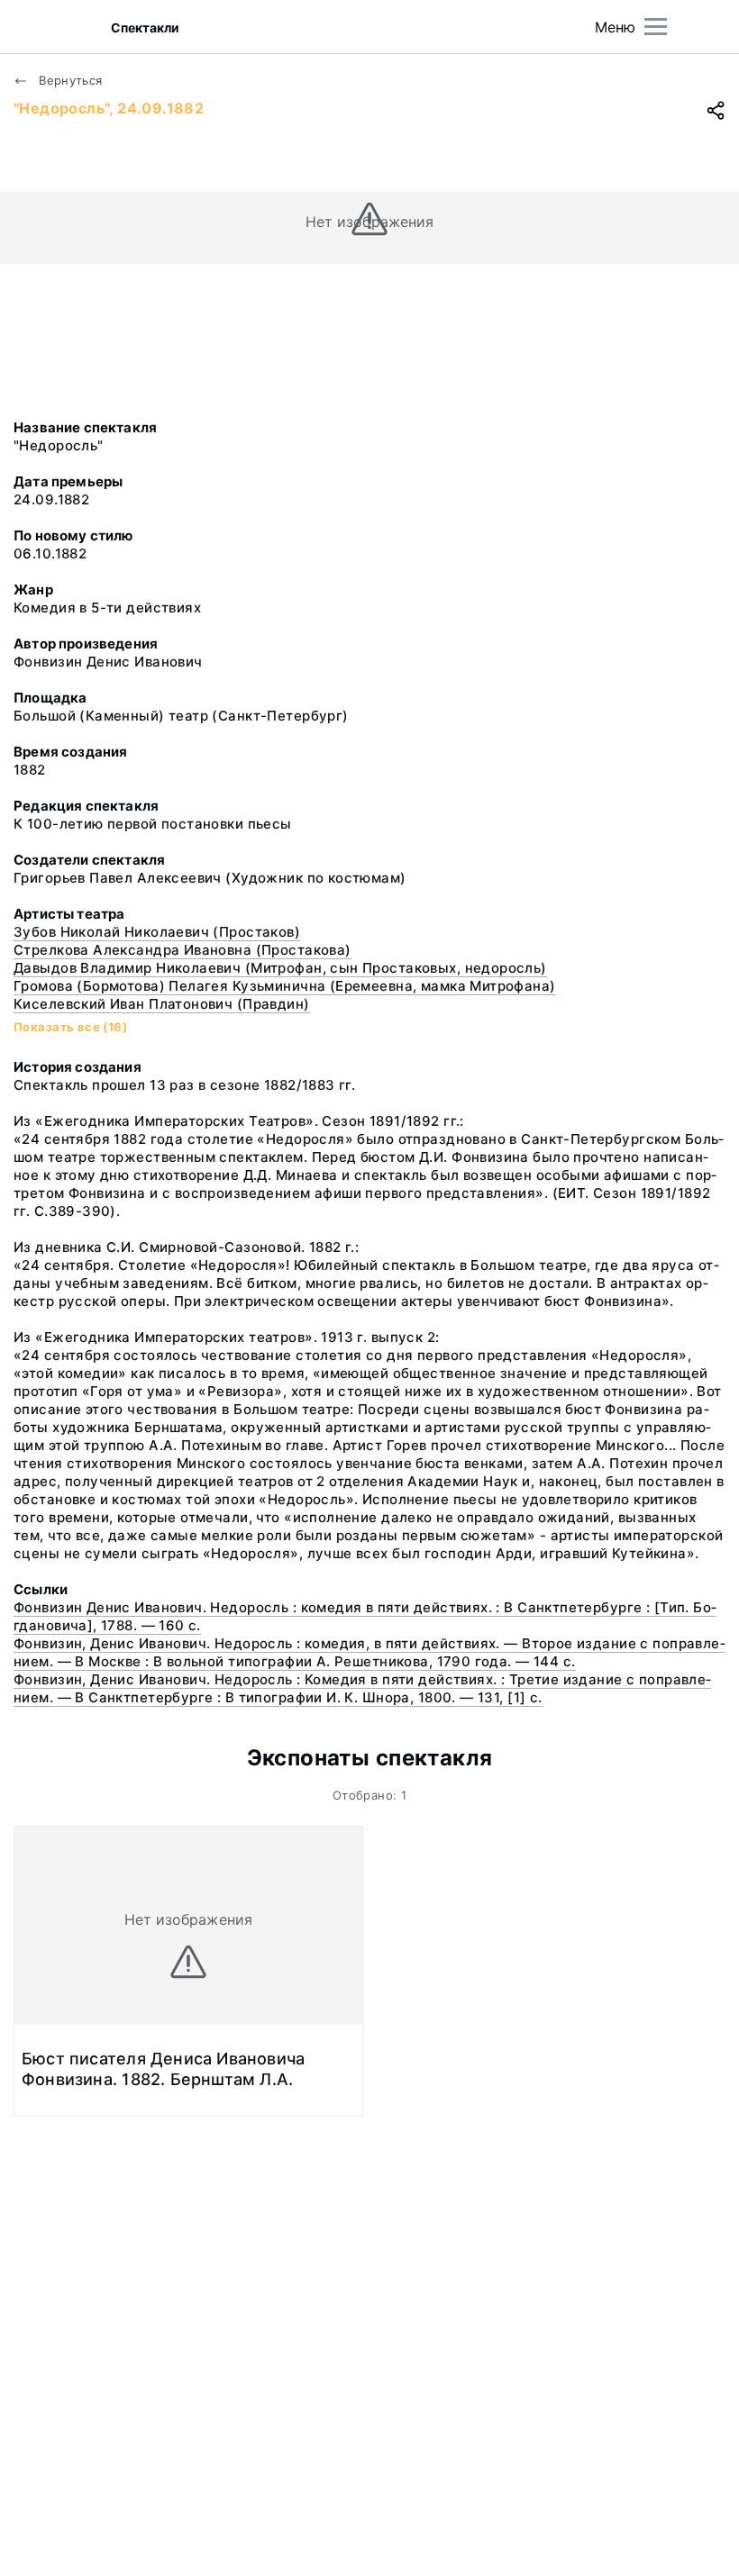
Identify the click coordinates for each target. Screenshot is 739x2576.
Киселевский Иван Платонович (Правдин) (162, 1004)
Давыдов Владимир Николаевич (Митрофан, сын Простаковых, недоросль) (280, 968)
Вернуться (69, 80)
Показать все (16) (70, 1027)
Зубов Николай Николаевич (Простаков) (157, 932)
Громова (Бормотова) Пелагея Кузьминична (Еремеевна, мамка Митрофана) (285, 986)
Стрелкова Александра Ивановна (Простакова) (182, 950)
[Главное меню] (656, 27)
